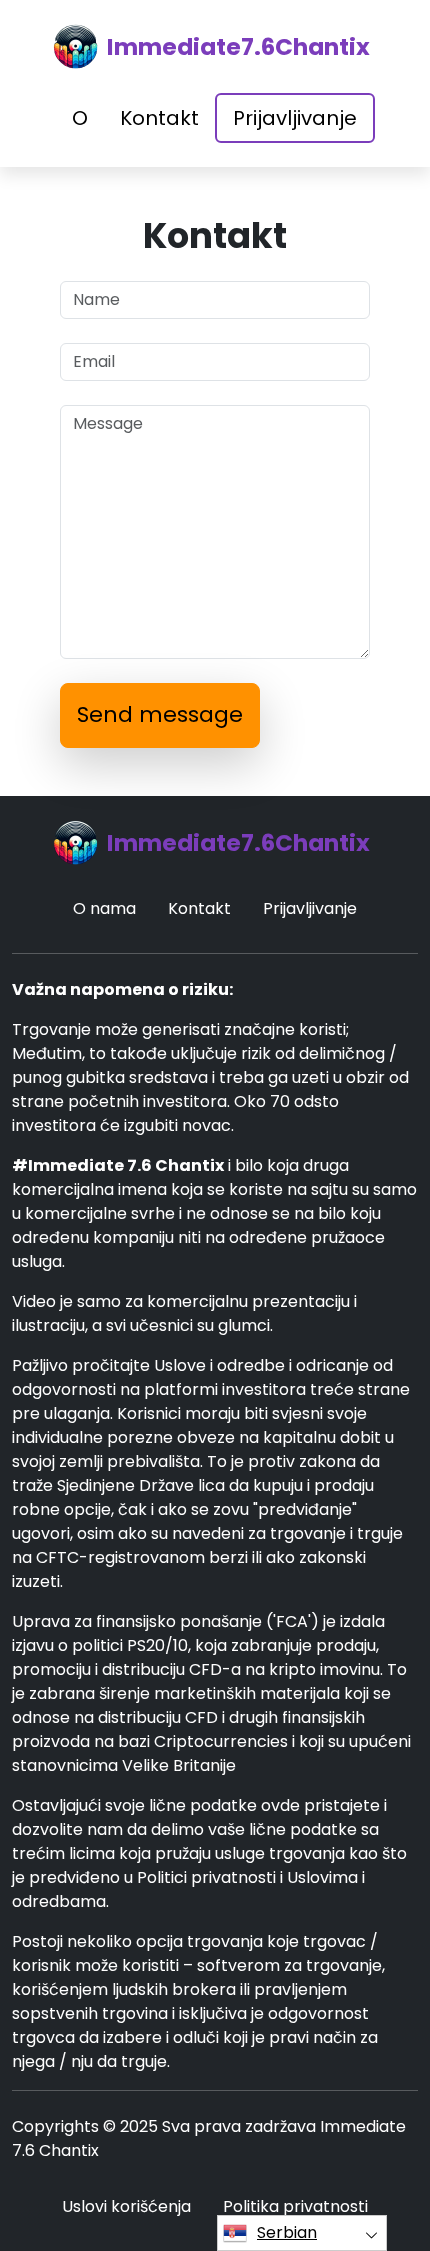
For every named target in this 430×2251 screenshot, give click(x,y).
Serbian (287, 2232)
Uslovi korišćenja (126, 2206)
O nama (104, 908)
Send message (160, 714)
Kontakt (159, 118)
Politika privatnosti (295, 2206)
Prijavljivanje (295, 118)
